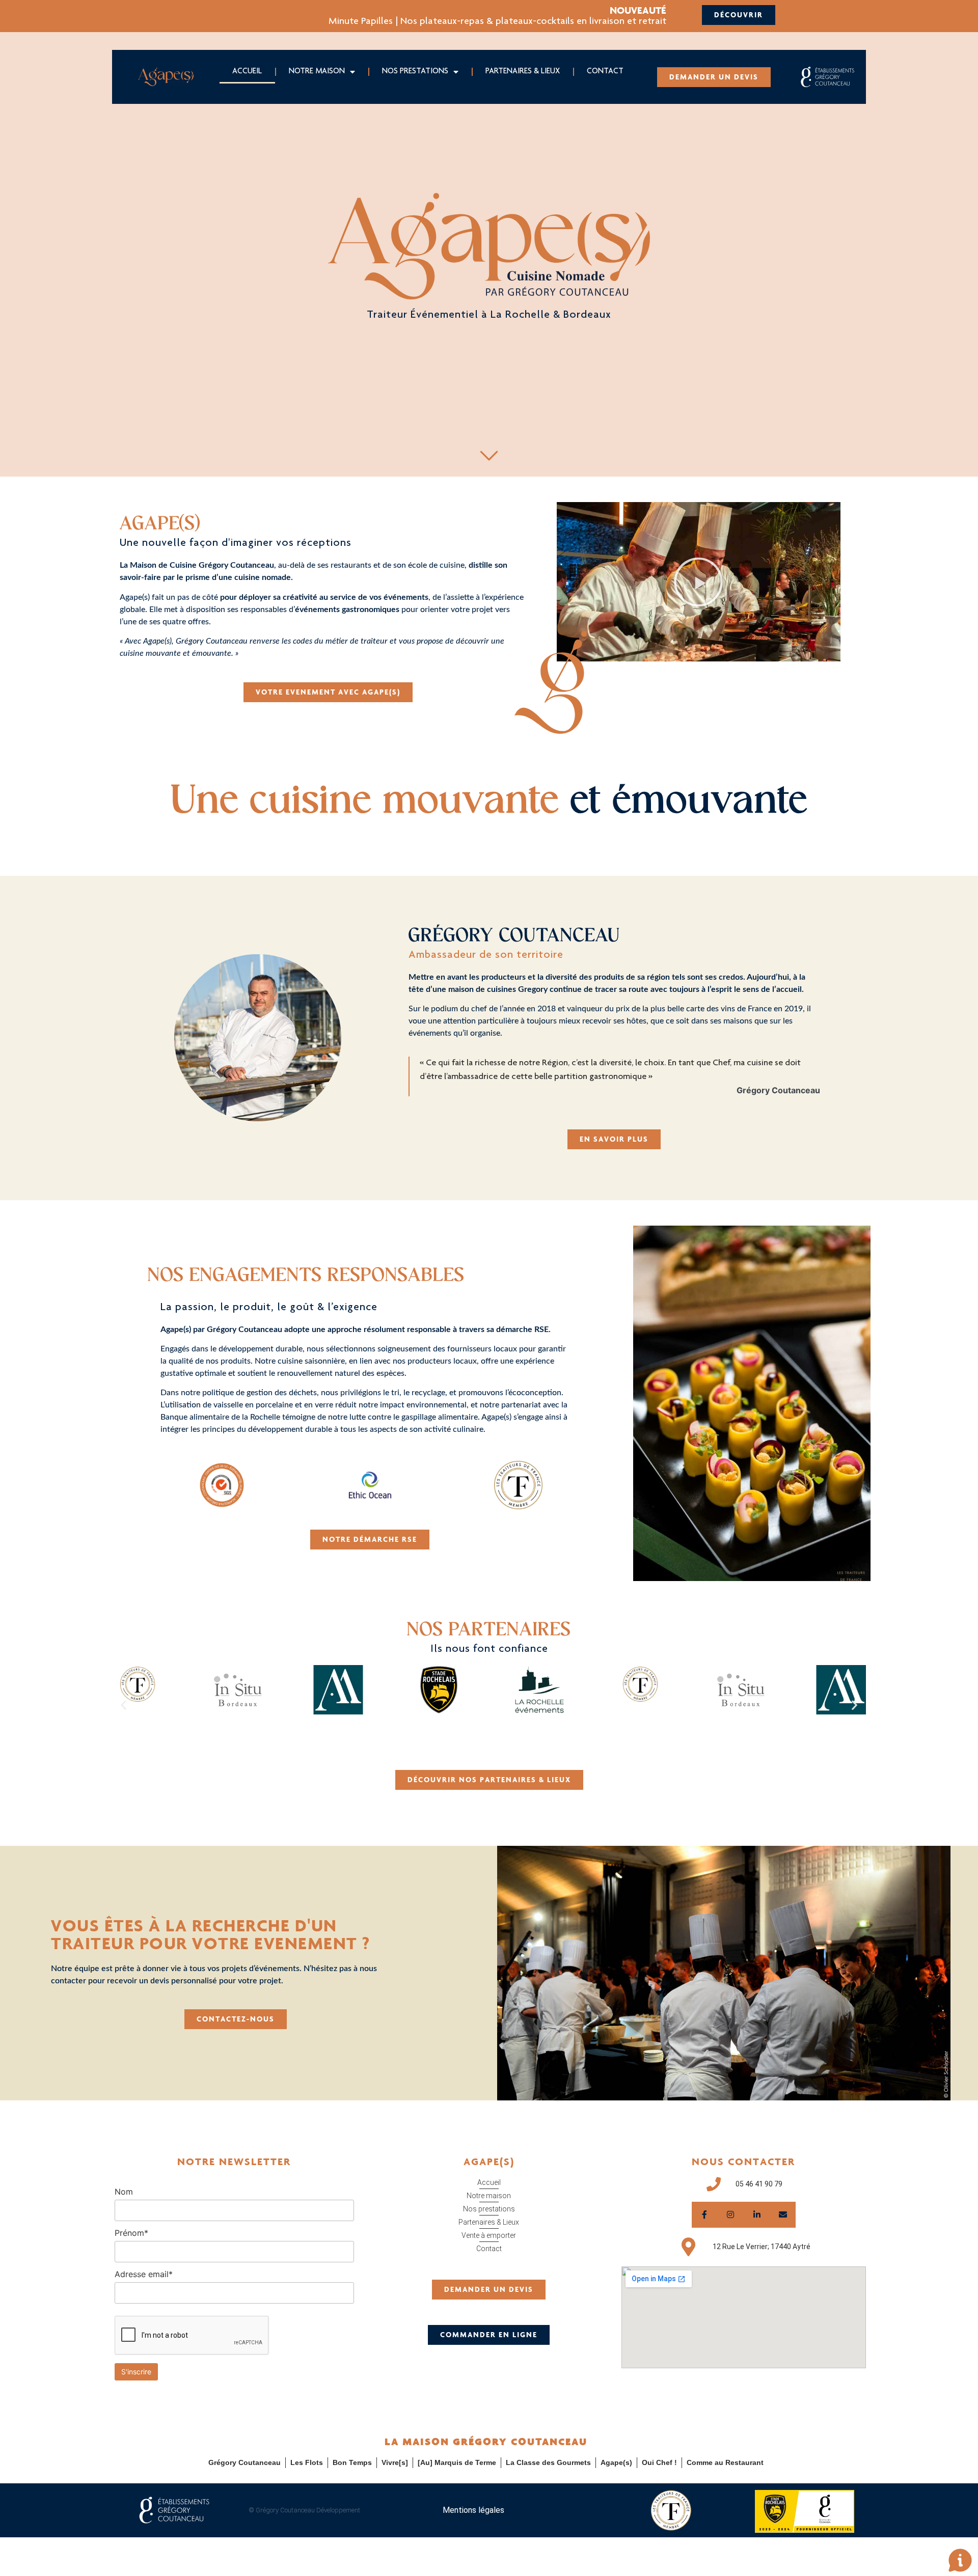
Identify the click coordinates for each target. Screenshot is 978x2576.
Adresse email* (144, 2274)
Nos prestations (415, 72)
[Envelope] (783, 2215)
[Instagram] (731, 2215)
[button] (698, 582)
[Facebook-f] (705, 2215)
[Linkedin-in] (757, 2215)
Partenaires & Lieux (523, 72)
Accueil (247, 72)
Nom (124, 2192)
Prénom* (131, 2233)
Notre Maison (317, 72)
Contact (605, 72)
